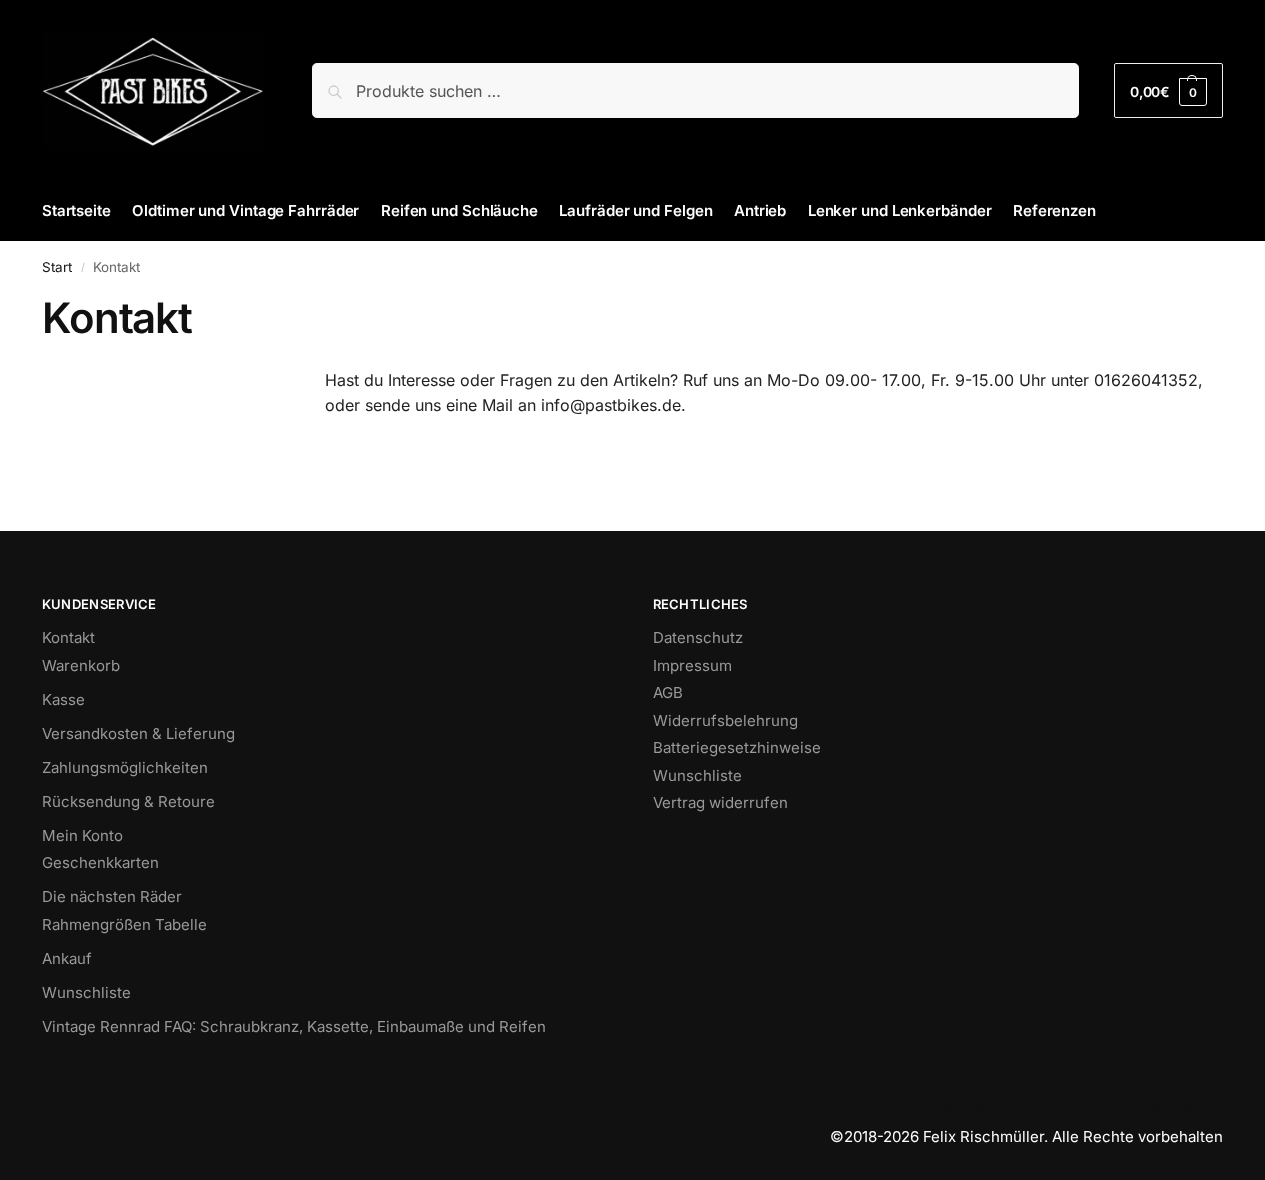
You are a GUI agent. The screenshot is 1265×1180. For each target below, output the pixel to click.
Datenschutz (698, 637)
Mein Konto (82, 835)
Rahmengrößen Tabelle (124, 924)
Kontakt (68, 637)
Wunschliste (86, 992)
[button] (1168, 90)
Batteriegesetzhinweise (737, 747)
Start (57, 267)
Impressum (692, 665)
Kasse (63, 699)
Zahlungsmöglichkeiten (125, 767)
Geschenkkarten (100, 862)
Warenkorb (81, 665)
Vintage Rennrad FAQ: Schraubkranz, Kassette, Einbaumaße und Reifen (294, 1026)
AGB (668, 692)
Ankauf (67, 958)
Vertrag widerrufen (720, 802)
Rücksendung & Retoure (128, 801)
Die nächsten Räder (112, 896)
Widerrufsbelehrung (725, 720)
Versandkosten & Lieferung (138, 733)
